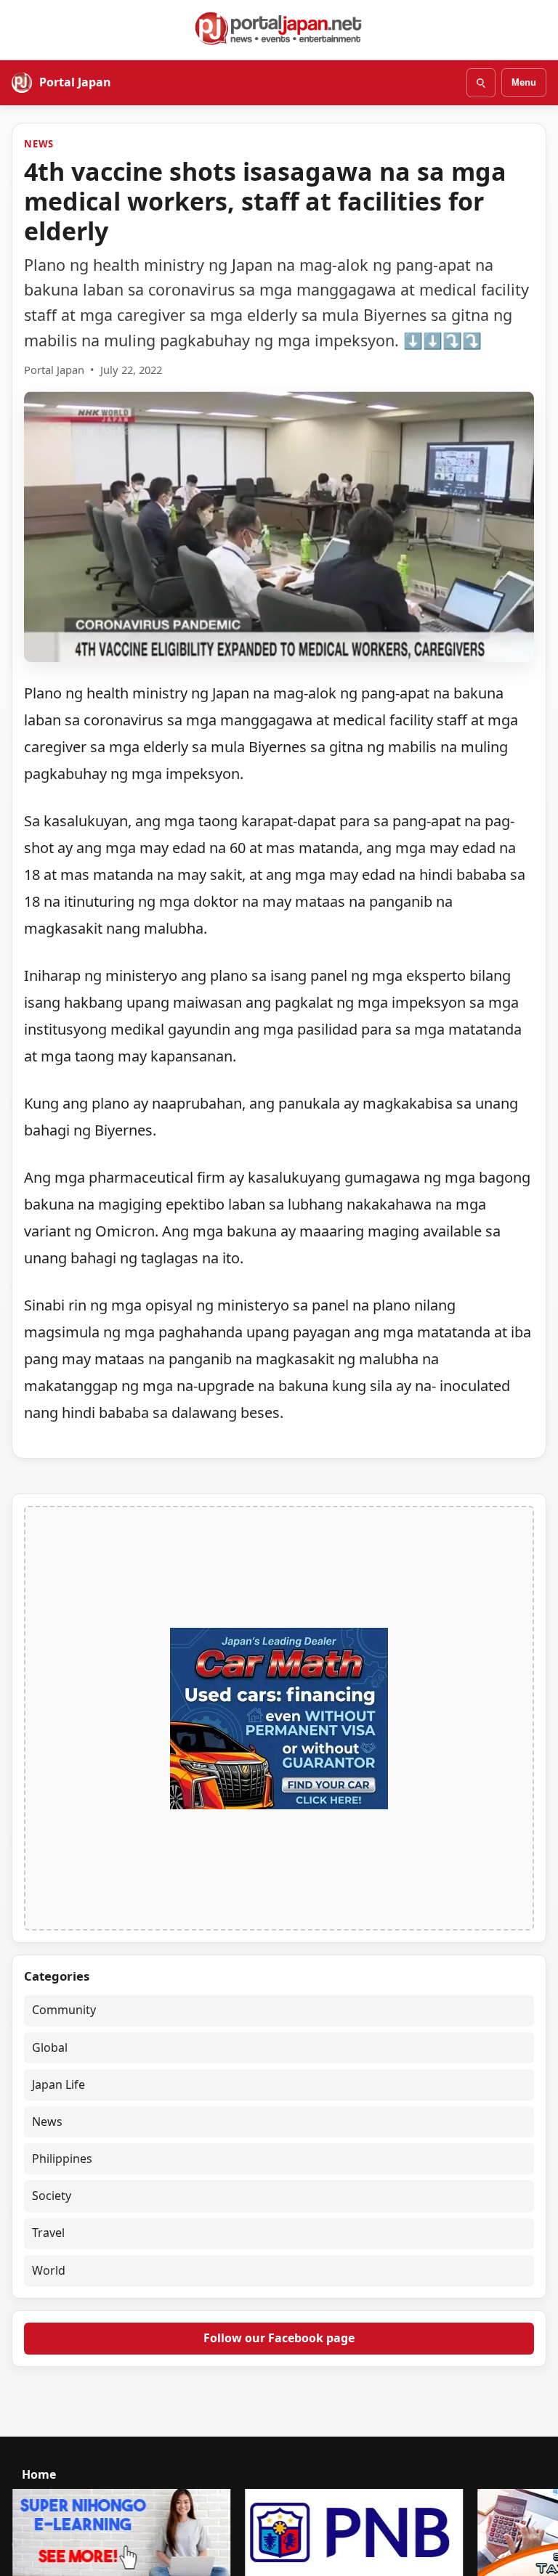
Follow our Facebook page (279, 2338)
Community (64, 2010)
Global (50, 2047)
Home (39, 2474)
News (39, 144)
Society (52, 2196)
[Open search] (481, 83)
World (49, 2270)
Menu (524, 82)
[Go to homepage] (279, 28)
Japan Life (58, 2084)
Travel (48, 2233)
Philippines (62, 2159)
